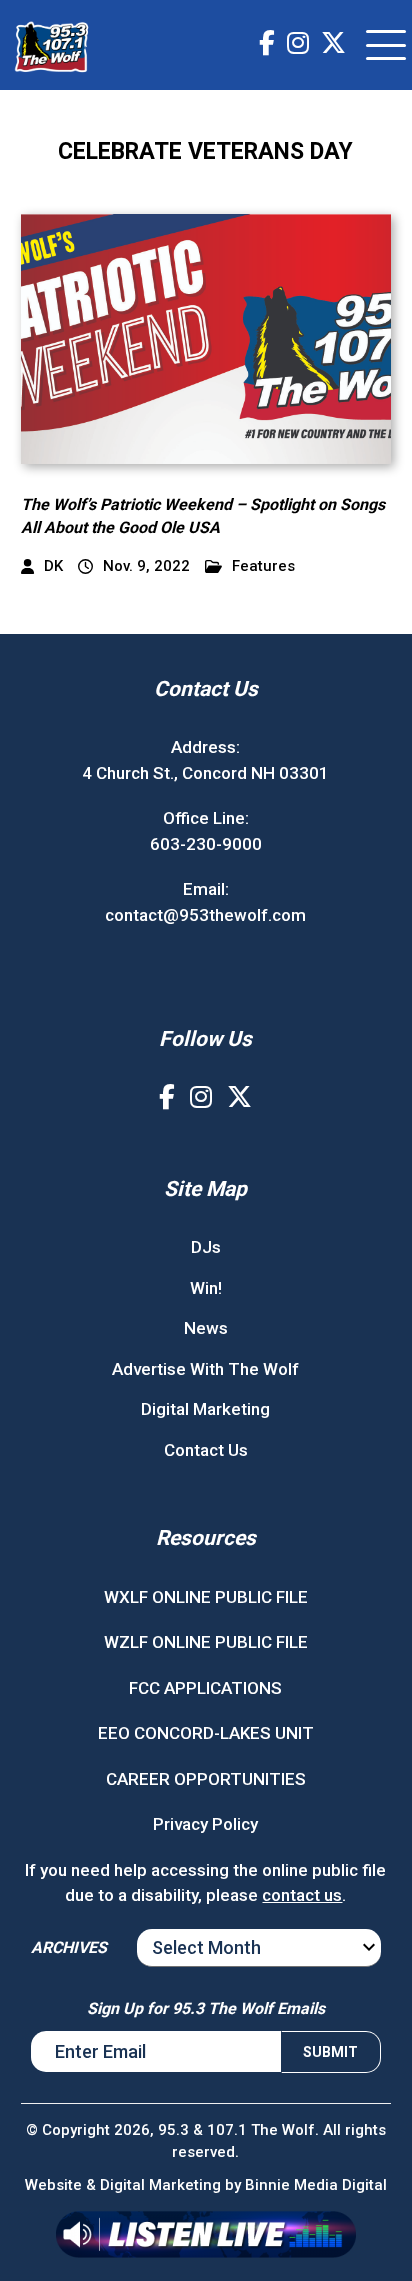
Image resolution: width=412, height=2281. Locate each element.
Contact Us (206, 1450)
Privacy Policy (205, 1824)
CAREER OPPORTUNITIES (206, 1779)
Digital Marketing (205, 1409)
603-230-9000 (206, 844)
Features (263, 566)
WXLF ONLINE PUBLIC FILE (206, 1597)
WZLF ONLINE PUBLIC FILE (206, 1642)
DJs (206, 1247)
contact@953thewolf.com (205, 915)
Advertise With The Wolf (205, 1369)
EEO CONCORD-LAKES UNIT (206, 1733)
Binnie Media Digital (316, 2185)
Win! (206, 1288)
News (206, 1328)
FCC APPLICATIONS (205, 1688)
